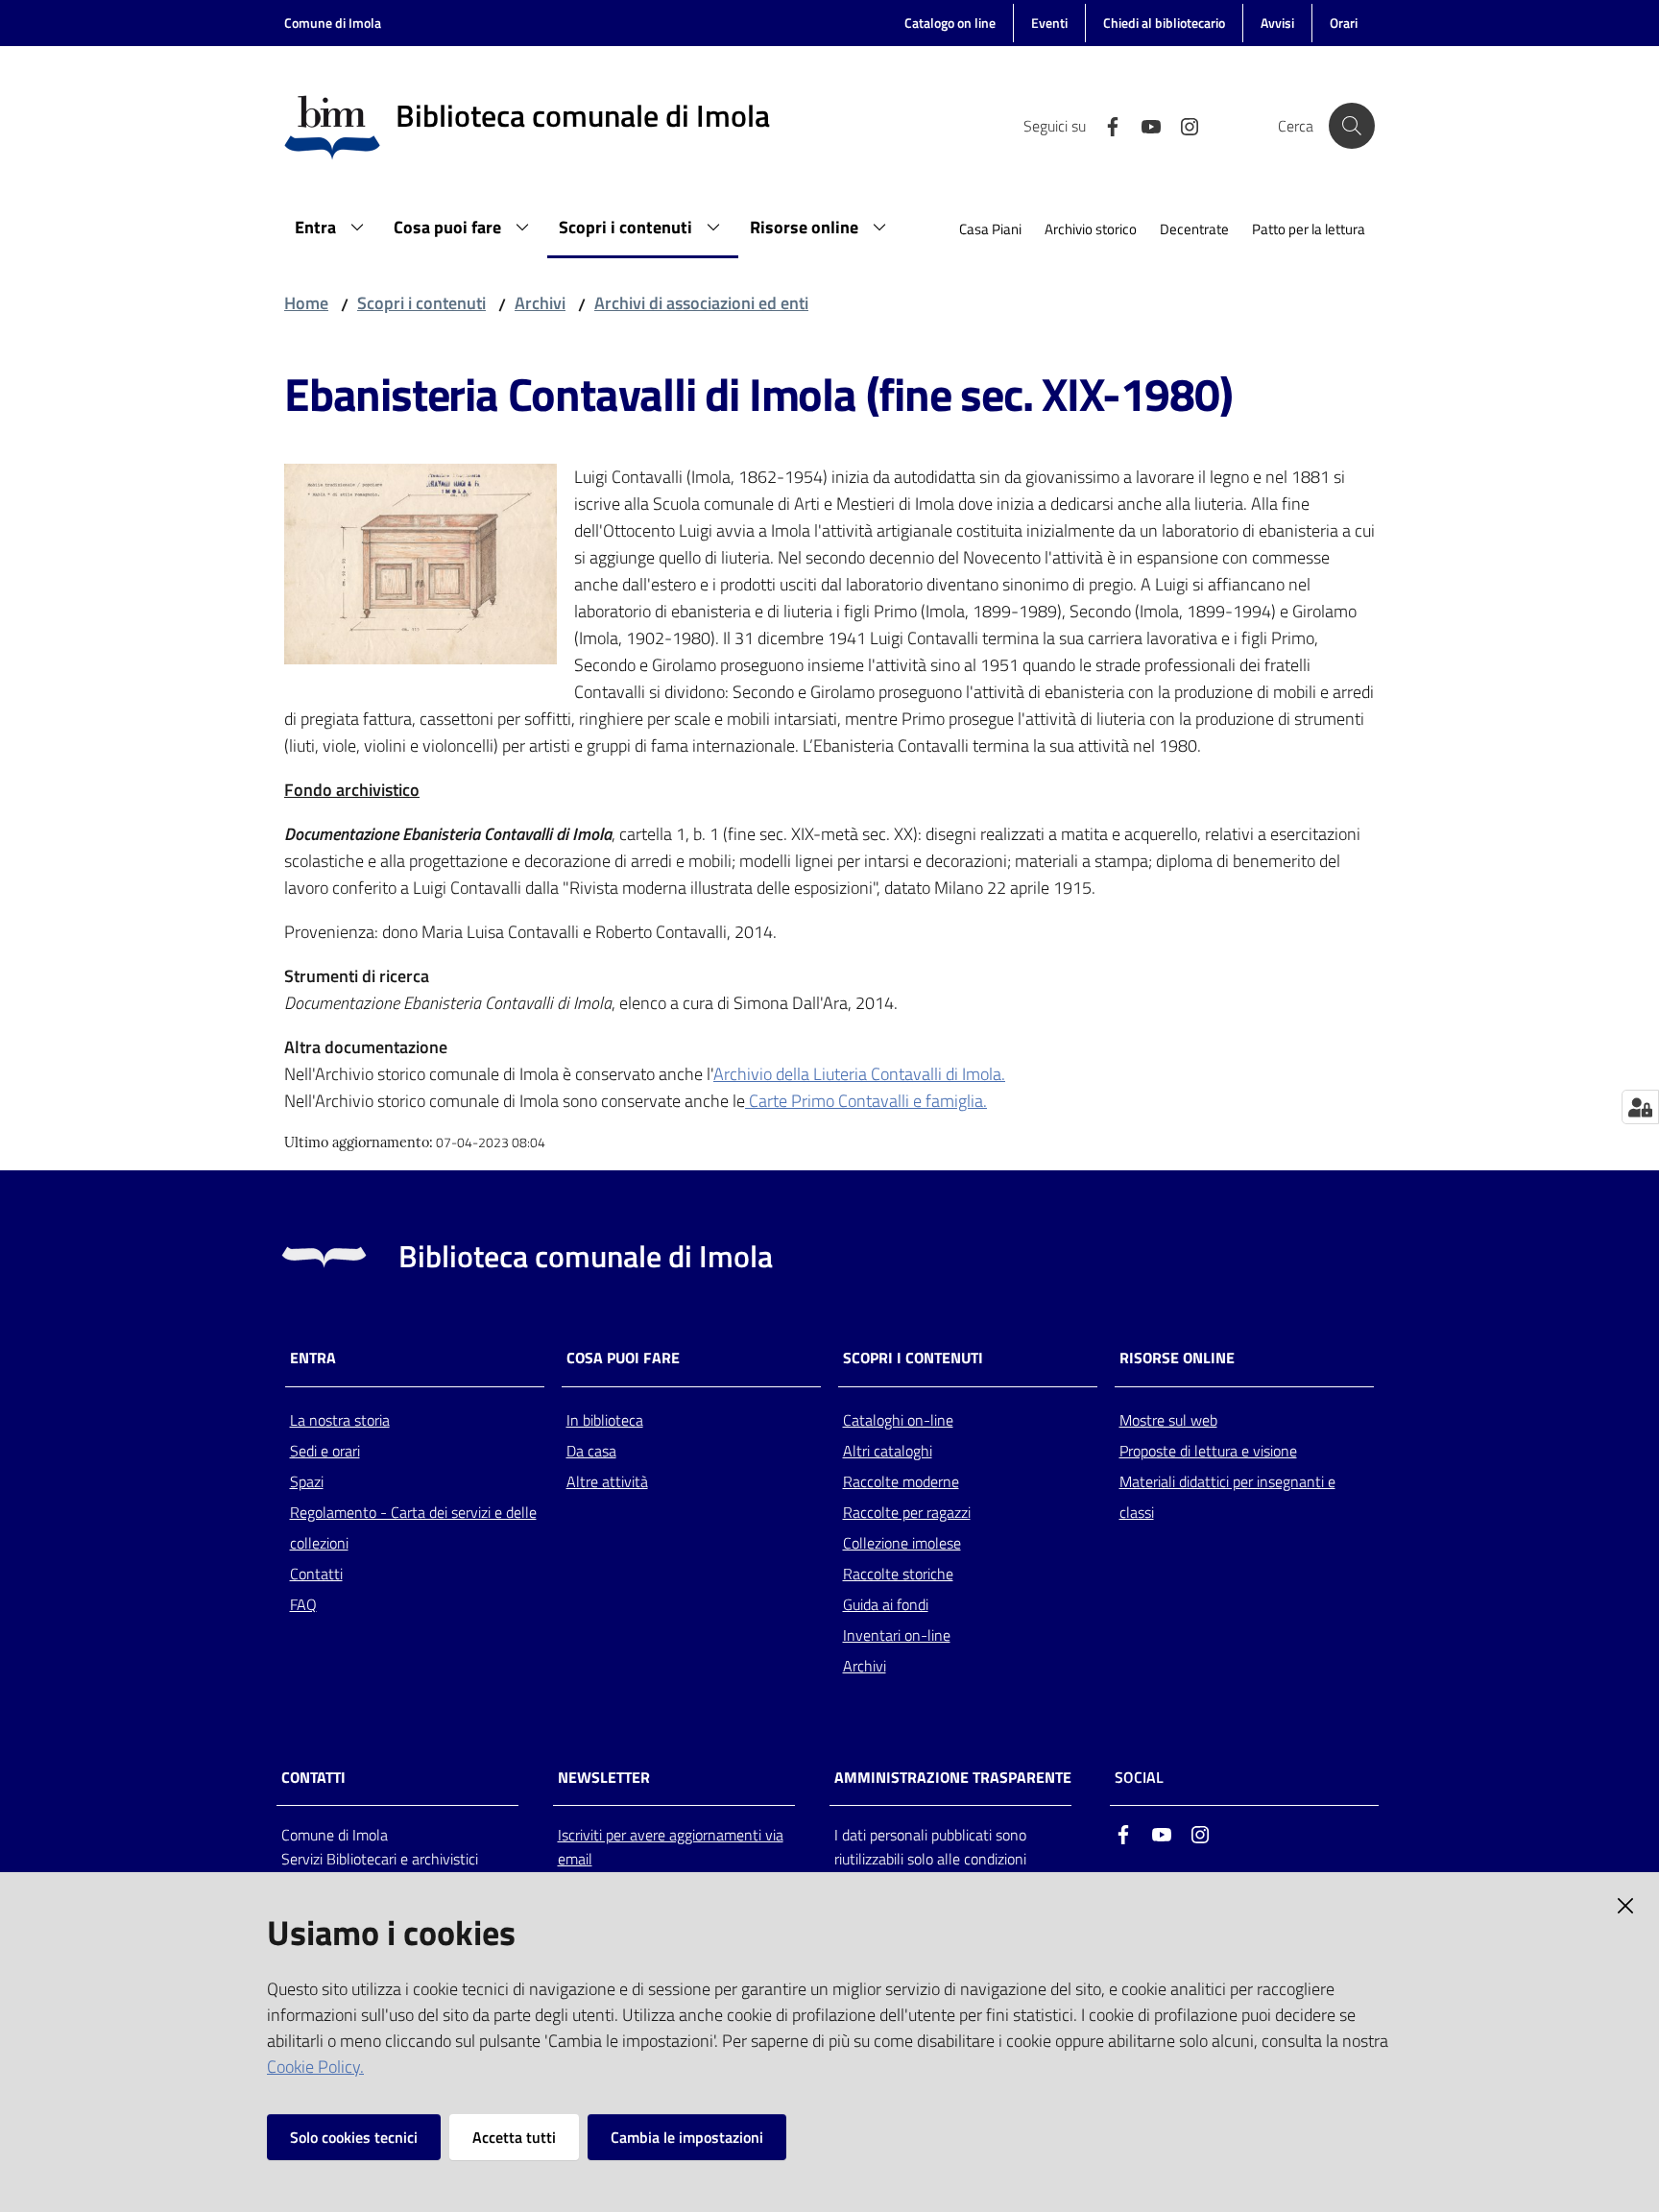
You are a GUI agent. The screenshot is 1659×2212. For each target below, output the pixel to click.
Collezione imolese (902, 1543)
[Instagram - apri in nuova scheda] (1182, 125)
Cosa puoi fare (623, 1358)
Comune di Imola (333, 23)
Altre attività (607, 1481)
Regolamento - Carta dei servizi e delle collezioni (413, 1527)
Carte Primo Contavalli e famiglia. (866, 1101)
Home (306, 303)
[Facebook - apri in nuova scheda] (1105, 125)
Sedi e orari (325, 1451)
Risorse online (1177, 1358)
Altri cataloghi (888, 1451)
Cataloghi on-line (898, 1420)
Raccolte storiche (898, 1574)
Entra (313, 1358)
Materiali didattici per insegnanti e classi (1227, 1497)
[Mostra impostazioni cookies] (1640, 1107)
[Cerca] (1352, 126)
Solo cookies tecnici (354, 2137)
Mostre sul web (1168, 1420)
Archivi (540, 303)
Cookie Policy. (315, 2067)
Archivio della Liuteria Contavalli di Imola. (859, 1074)
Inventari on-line (897, 1635)
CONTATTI (313, 1778)
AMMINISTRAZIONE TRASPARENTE (953, 1778)
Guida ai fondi (886, 1604)
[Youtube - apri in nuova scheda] (1143, 125)
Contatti (316, 1574)
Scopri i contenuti (421, 303)
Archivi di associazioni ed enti (701, 303)
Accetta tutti (514, 2137)
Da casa (591, 1451)
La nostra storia (340, 1420)
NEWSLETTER (604, 1778)
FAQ (303, 1604)
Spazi (307, 1481)
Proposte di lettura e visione (1208, 1451)
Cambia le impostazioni (687, 2137)
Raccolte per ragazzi (907, 1512)
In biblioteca (605, 1420)
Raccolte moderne (901, 1481)
